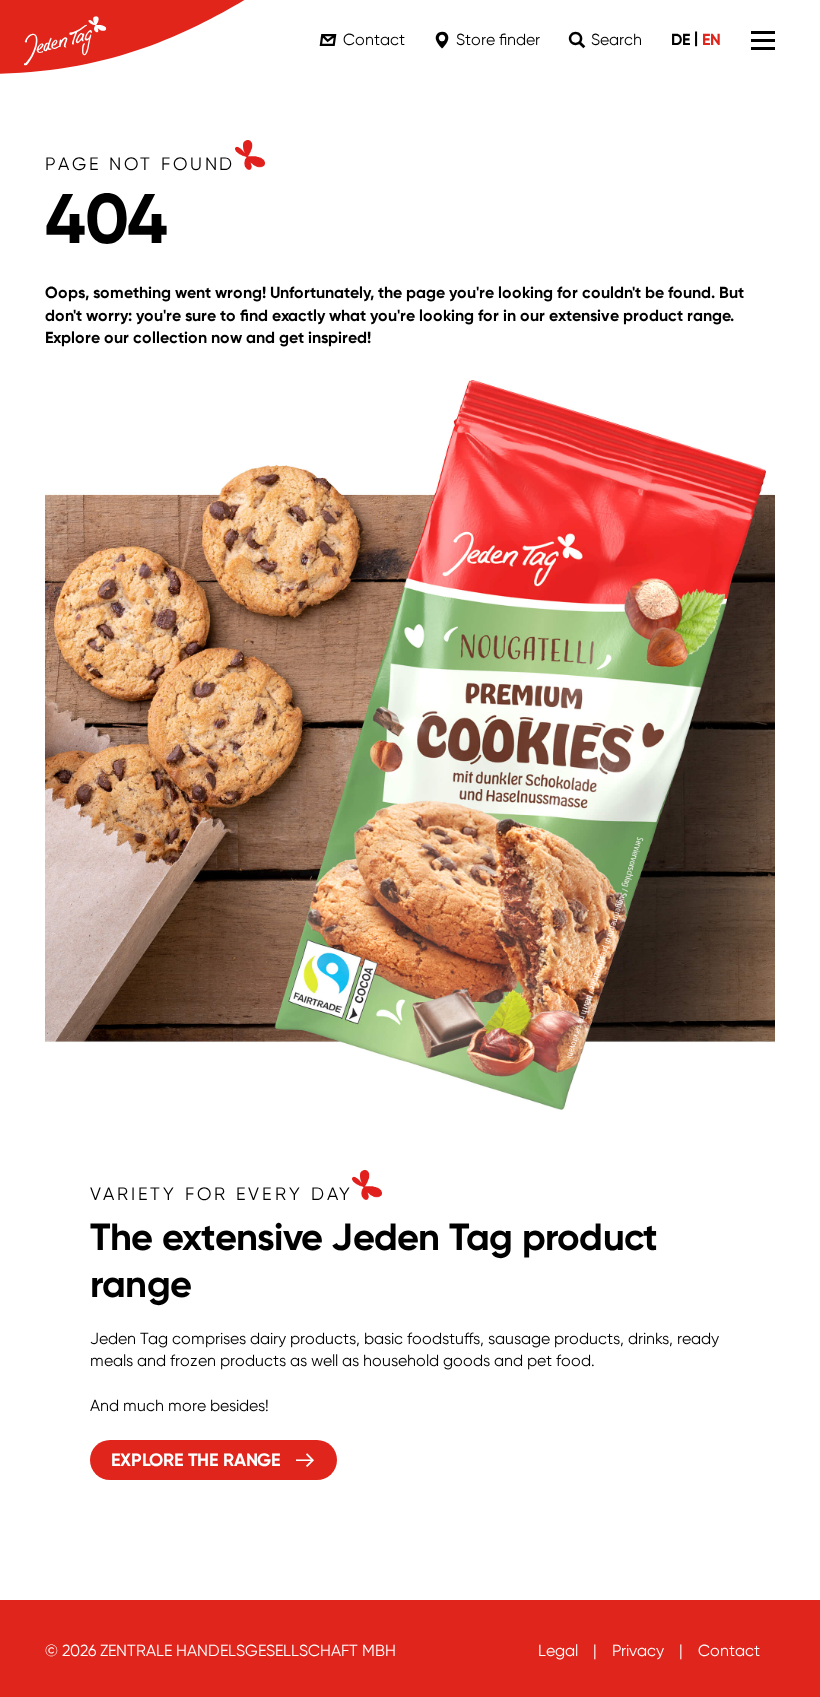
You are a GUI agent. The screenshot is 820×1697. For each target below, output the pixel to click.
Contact (729, 1650)
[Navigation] (763, 40)
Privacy (638, 1650)
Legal (558, 1650)
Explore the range (196, 1460)
